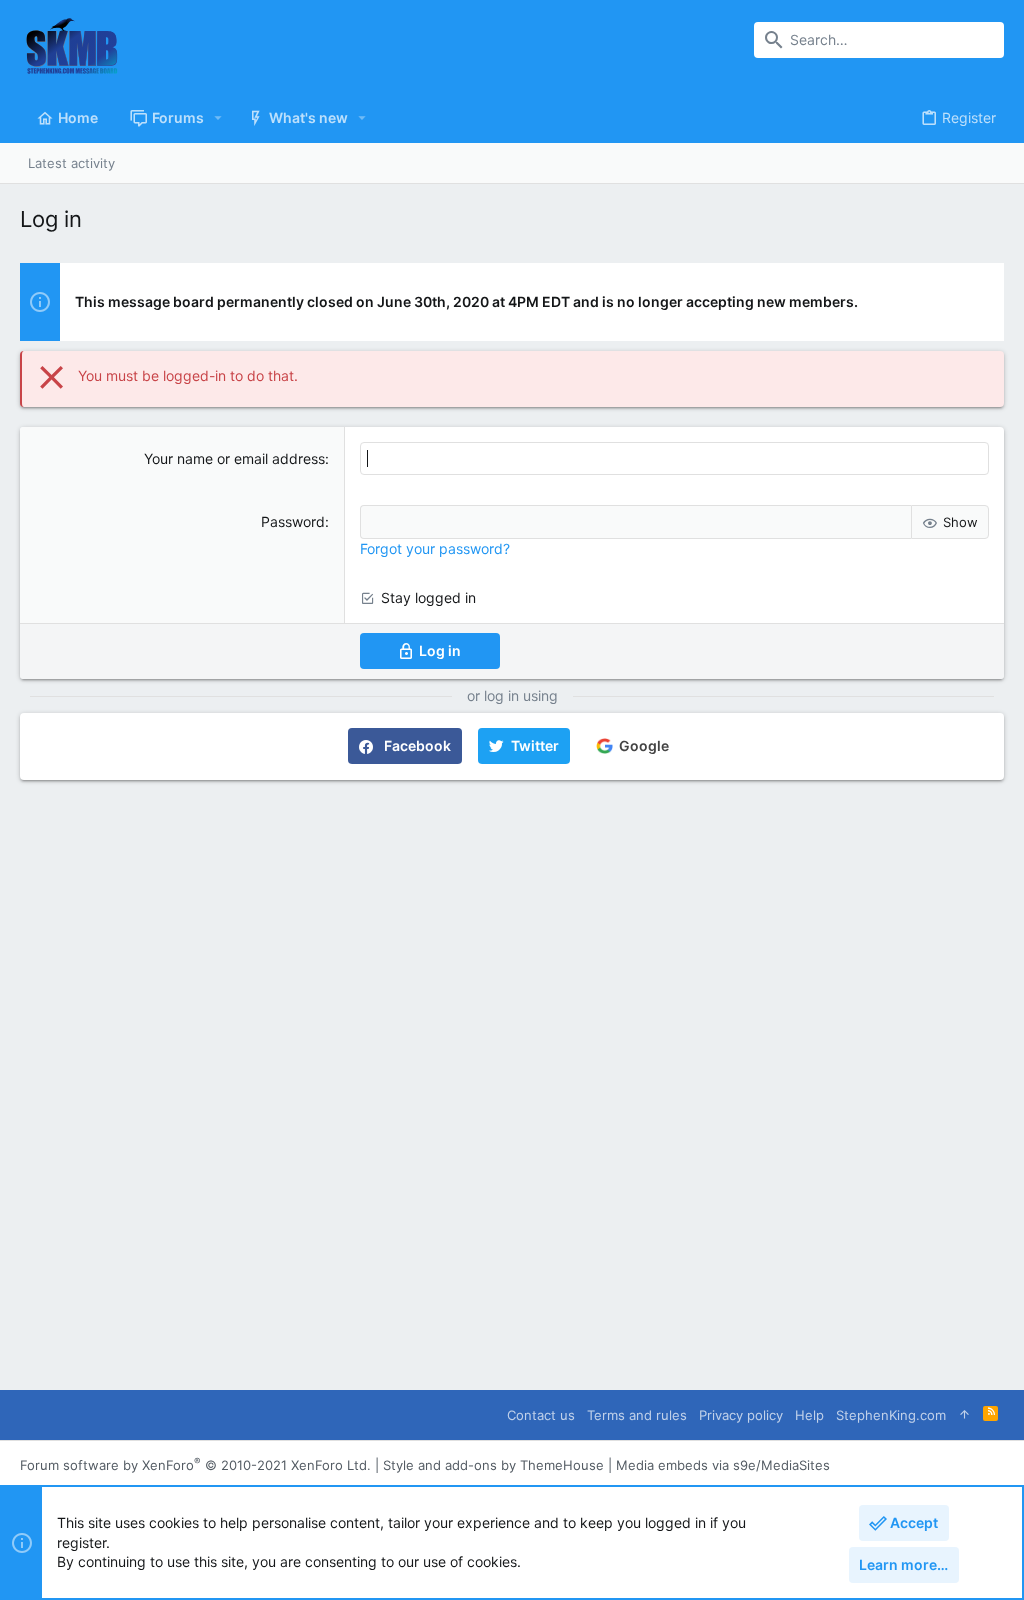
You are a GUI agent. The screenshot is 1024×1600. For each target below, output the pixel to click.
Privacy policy (741, 1415)
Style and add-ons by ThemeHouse (493, 1465)
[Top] (964, 1414)
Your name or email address (234, 458)
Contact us (541, 1415)
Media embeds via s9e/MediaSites (723, 1465)
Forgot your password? (435, 548)
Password (293, 521)
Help (809, 1415)
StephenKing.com (891, 1415)
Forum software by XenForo (195, 1465)
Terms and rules (637, 1415)
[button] (218, 118)
